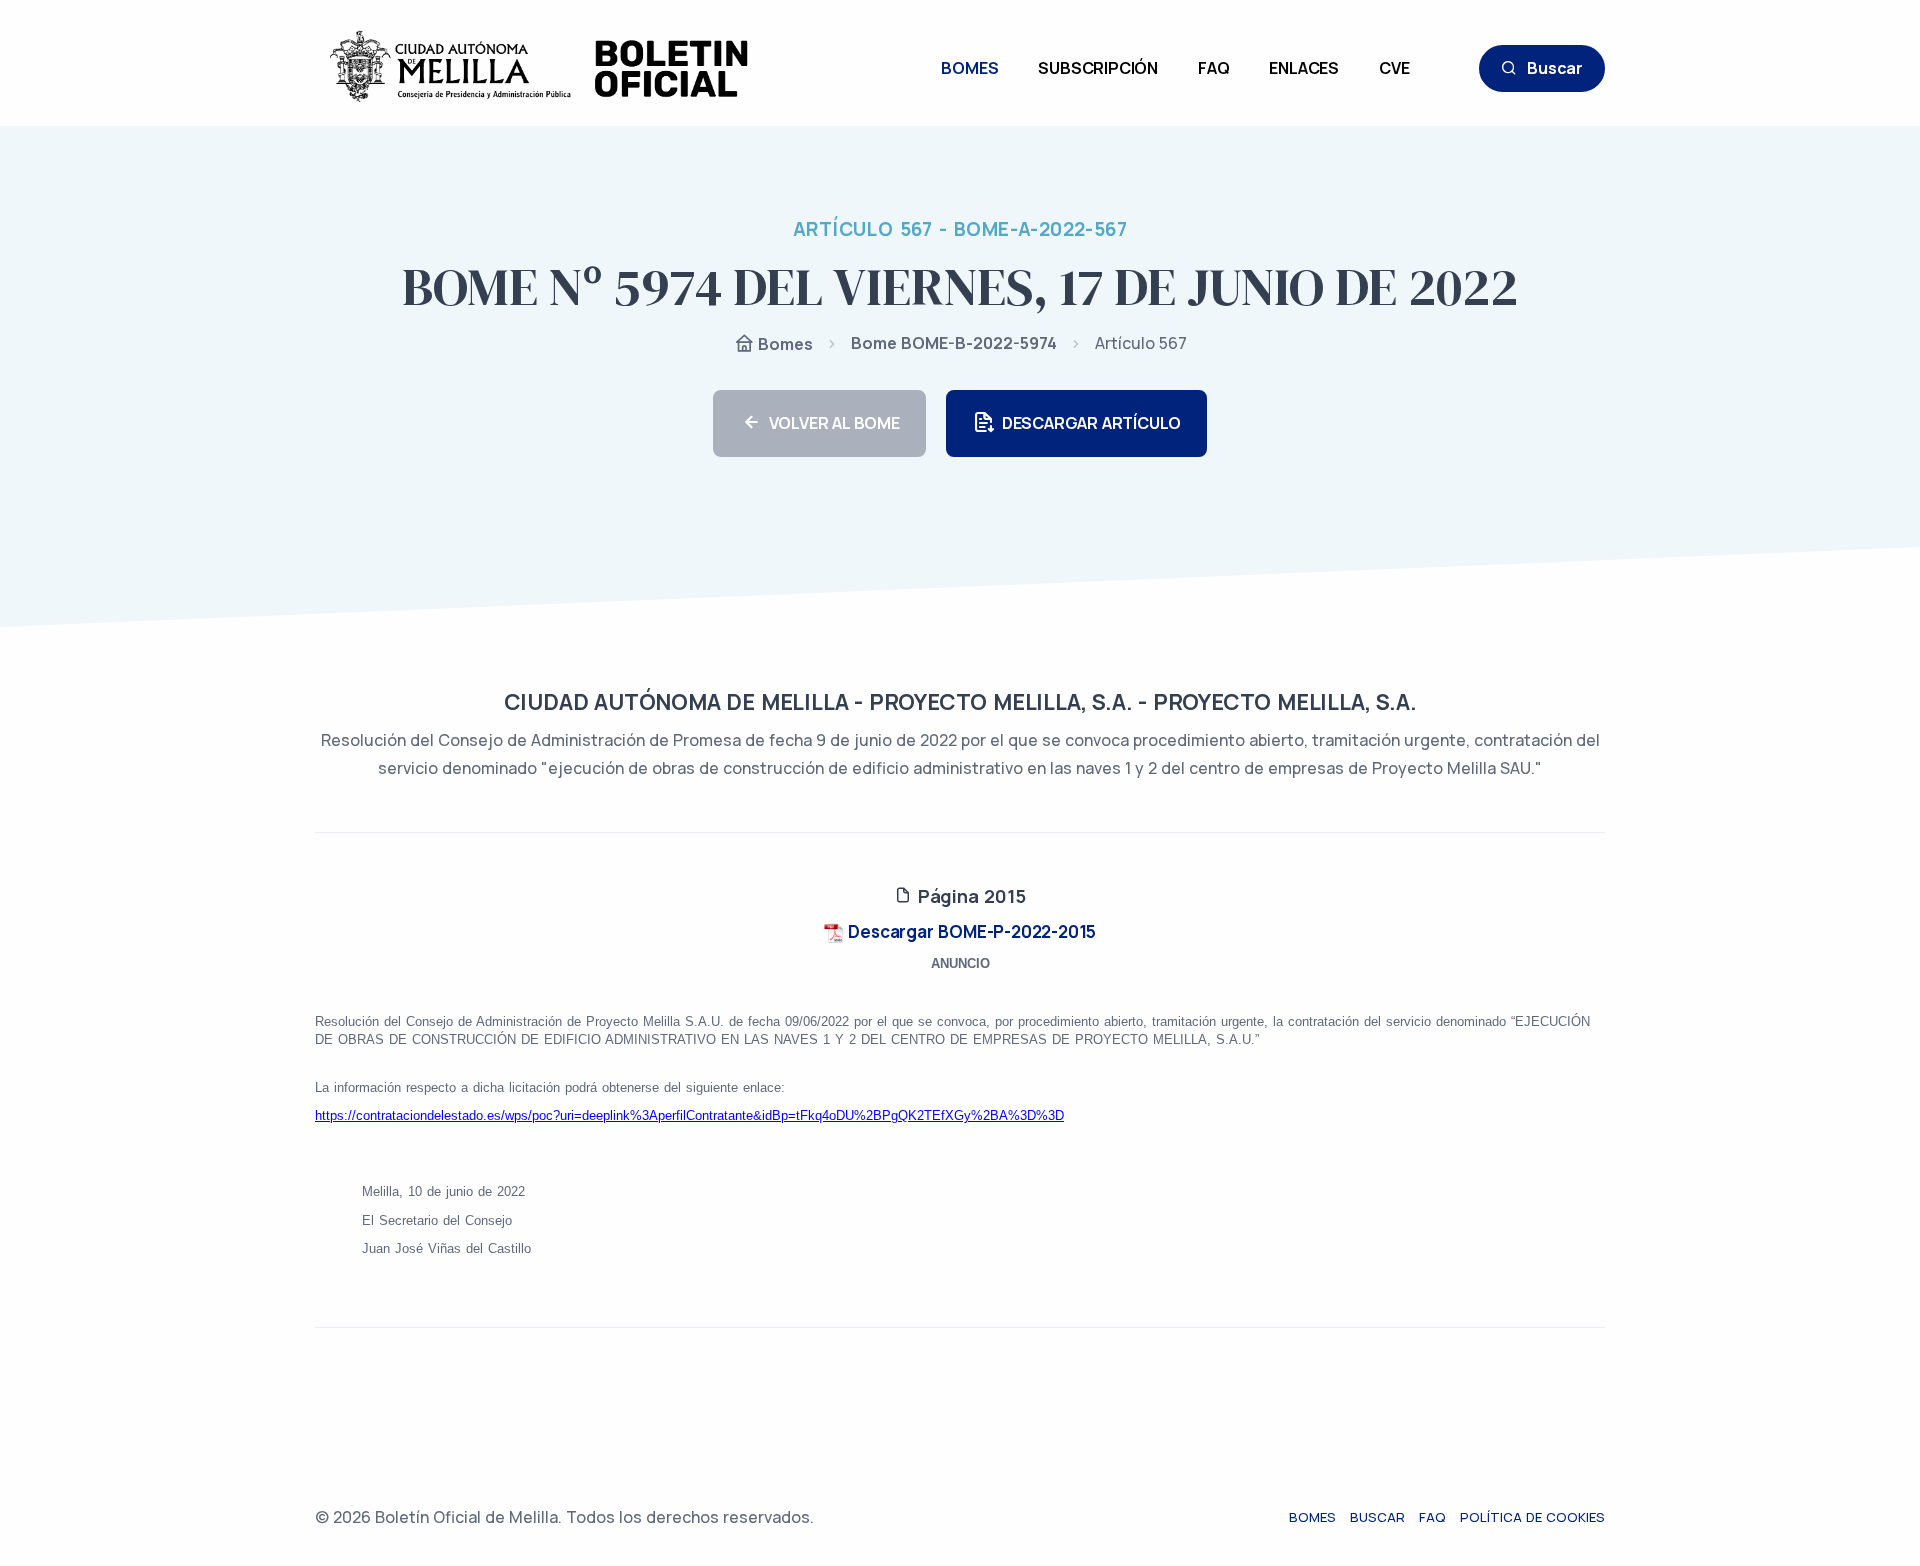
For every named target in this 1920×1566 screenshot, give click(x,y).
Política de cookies (1532, 1517)
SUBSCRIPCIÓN (1098, 68)
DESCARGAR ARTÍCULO (1091, 423)
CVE (1394, 68)
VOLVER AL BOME (834, 423)
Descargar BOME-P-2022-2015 (970, 931)
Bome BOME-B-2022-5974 (954, 343)
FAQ (1213, 68)
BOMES (969, 68)
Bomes (783, 344)
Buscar (1555, 68)
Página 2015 (968, 896)
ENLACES (1304, 68)
